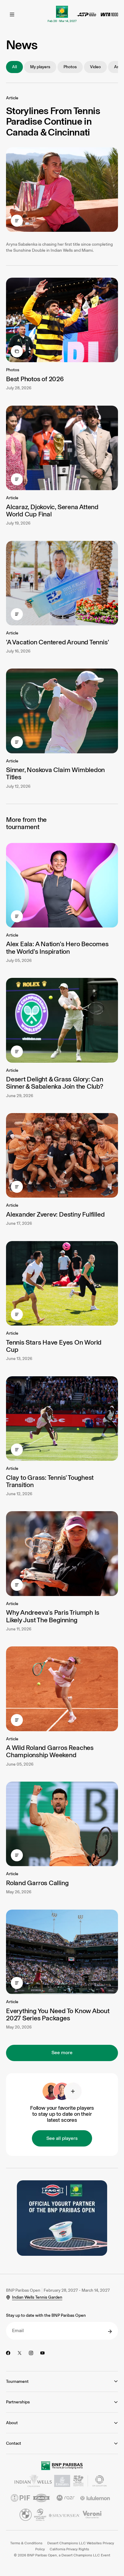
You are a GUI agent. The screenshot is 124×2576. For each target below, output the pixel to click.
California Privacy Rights (69, 2549)
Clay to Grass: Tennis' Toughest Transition (50, 1481)
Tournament (17, 2381)
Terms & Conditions (26, 2543)
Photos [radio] (70, 67)
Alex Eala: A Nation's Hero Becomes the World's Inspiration (57, 948)
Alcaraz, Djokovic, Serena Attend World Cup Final (52, 511)
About (12, 2423)
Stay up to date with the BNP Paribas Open (46, 2315)
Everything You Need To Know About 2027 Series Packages (58, 2014)
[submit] (110, 2332)
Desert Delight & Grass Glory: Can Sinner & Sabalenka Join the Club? (55, 1083)
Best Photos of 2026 (35, 379)
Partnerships (18, 2402)
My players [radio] (40, 67)
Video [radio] (95, 67)
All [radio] (14, 67)
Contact (14, 2443)
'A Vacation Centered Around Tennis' (57, 642)
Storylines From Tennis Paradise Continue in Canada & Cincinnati (53, 121)
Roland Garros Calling (37, 1883)
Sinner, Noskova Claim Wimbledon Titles (55, 773)
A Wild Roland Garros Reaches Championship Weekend (50, 1751)
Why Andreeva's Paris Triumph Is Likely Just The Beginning (53, 1616)
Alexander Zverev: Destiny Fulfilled (55, 1214)
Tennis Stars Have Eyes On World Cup (54, 1346)
